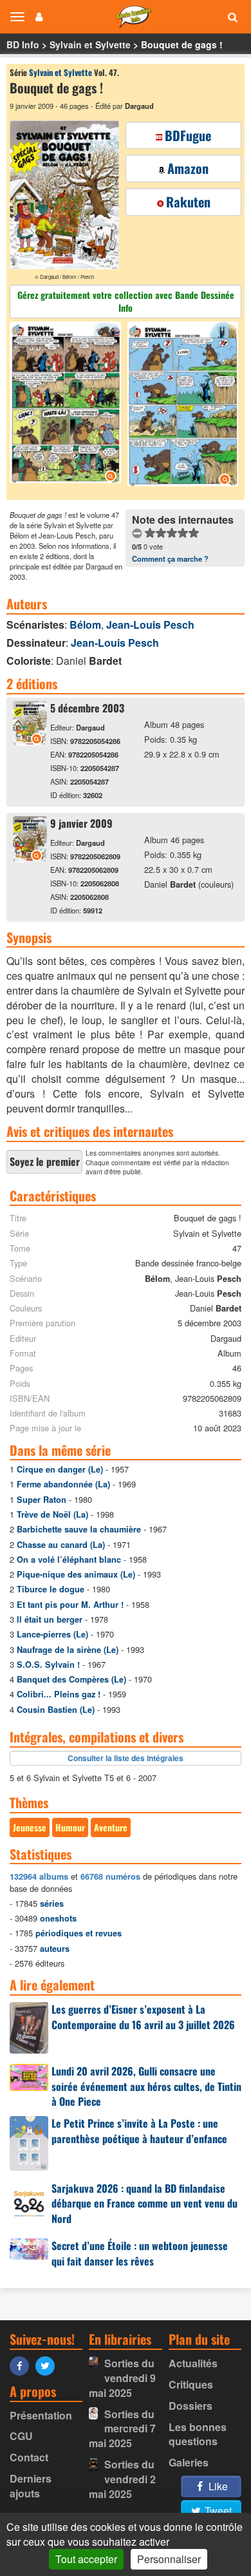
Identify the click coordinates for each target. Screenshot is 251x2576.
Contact (29, 2457)
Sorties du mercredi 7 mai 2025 (122, 2429)
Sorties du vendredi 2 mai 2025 (122, 2479)
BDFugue (188, 135)
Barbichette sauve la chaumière (79, 1529)
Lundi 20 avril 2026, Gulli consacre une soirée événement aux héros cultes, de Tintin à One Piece (146, 2086)
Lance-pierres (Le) (52, 1634)
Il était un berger (50, 1619)
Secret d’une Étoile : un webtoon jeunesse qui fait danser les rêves (140, 2253)
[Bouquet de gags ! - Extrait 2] (181, 406)
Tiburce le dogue (51, 1589)
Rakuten (188, 202)
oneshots (58, 1918)
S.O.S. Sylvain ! (48, 1665)
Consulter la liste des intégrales (126, 1758)
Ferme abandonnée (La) (63, 1484)
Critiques (191, 2384)
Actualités (193, 2363)
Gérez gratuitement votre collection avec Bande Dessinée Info (126, 301)
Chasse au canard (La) (61, 1545)
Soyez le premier (45, 1161)
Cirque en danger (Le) (60, 1469)
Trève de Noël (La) (52, 1514)
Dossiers (191, 2406)
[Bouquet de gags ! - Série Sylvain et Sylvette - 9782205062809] (30, 858)
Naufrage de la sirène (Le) (68, 1650)
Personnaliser (169, 2559)
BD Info (23, 44)
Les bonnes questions (198, 2434)
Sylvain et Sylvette (90, 44)
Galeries (189, 2462)
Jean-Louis (150, 625)
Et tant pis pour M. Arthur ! (70, 1605)
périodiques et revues (79, 1933)
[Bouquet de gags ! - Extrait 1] (67, 404)
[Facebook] (23, 2365)
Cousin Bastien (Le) (56, 1710)
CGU (21, 2436)
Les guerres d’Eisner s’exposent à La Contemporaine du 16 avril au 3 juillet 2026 (143, 2017)
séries (52, 1903)
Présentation (41, 2415)
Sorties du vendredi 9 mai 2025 (122, 2378)
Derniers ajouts (31, 2486)
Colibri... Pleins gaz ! (59, 1694)
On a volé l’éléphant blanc (69, 1560)
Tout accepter (86, 2559)
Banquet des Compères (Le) (71, 1679)
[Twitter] (48, 2365)
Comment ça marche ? (170, 558)
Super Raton (42, 1500)
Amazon (188, 168)
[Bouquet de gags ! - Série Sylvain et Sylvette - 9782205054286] (30, 742)
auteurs (55, 1949)
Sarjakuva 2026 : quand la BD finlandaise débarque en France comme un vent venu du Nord (144, 2204)
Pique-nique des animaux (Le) (76, 1574)
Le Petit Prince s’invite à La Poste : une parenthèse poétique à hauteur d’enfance (139, 2131)
